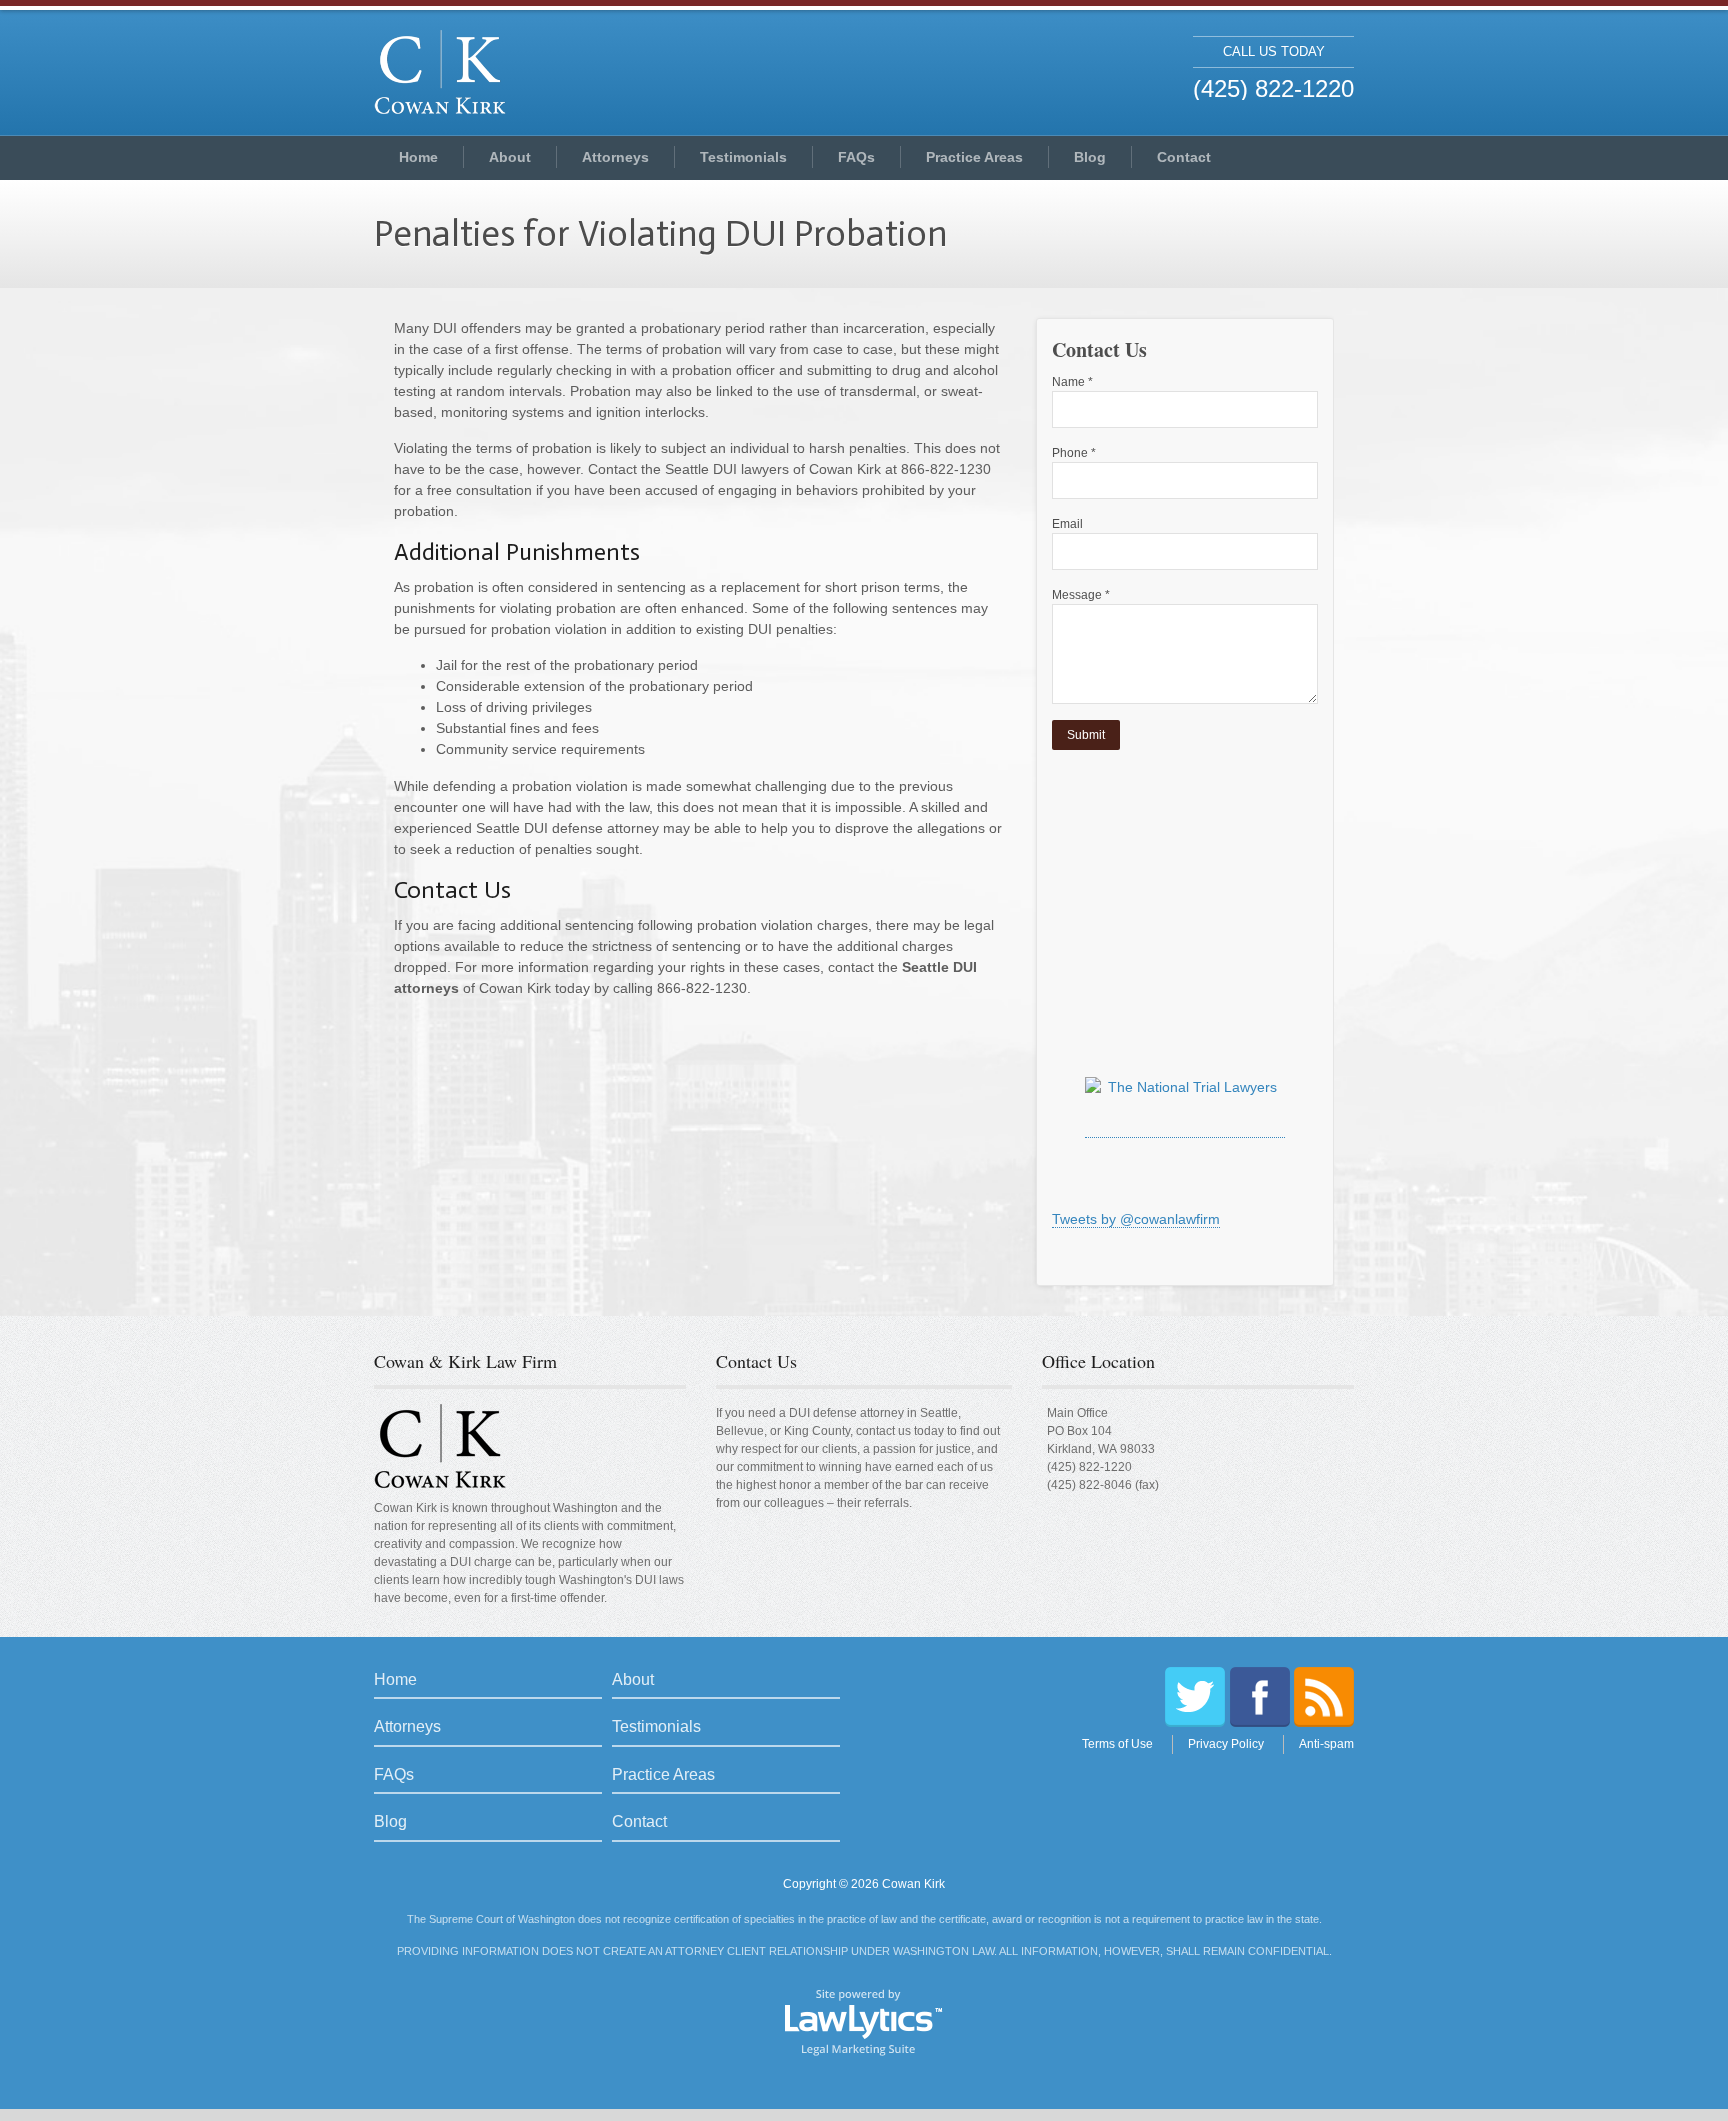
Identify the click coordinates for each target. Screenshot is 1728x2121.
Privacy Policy (1226, 1744)
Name (1072, 382)
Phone (1074, 453)
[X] (1195, 1697)
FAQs (856, 157)
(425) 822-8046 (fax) (1103, 1485)
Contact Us (756, 1361)
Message (1081, 595)
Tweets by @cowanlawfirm (1136, 1219)
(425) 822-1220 (1089, 1467)
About (510, 157)
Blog (1090, 157)
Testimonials (743, 157)
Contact (1184, 157)
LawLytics (864, 2021)
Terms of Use (1117, 1744)
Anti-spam (1326, 1744)
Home (418, 157)
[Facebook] (1260, 1697)
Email (1067, 524)
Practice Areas (974, 157)
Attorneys (615, 157)
